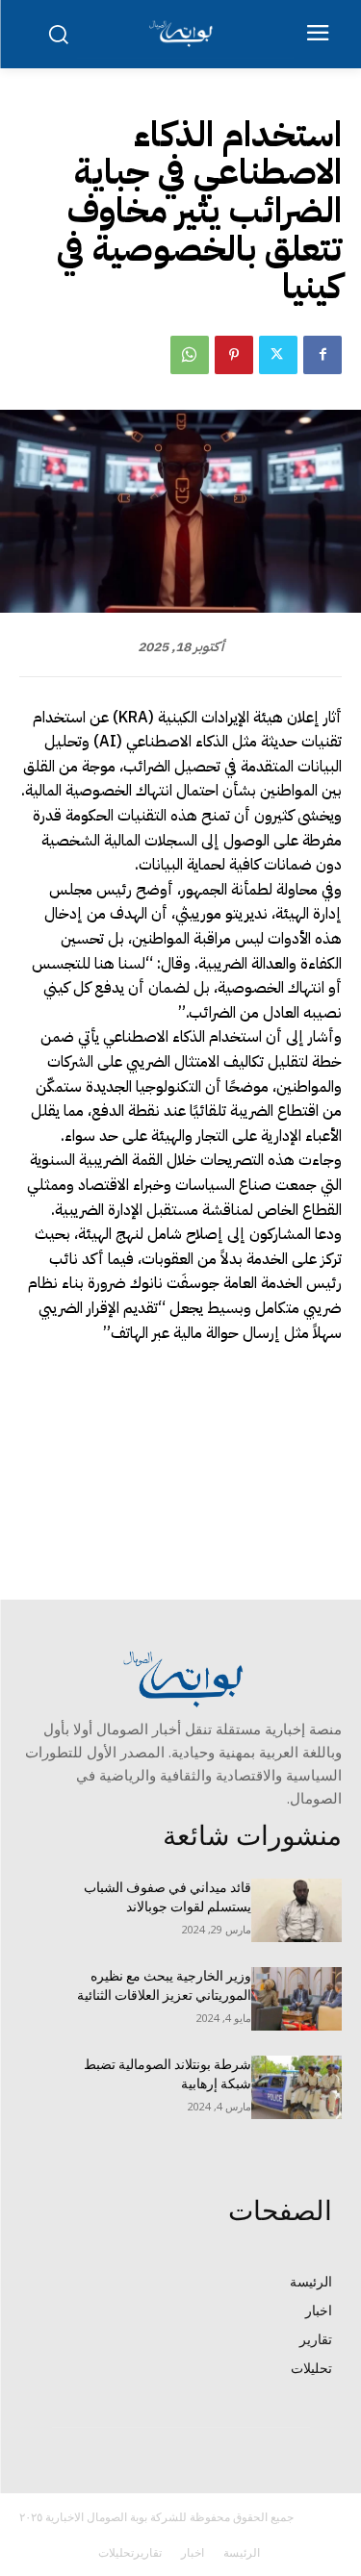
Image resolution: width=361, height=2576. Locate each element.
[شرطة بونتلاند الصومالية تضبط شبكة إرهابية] (297, 2087)
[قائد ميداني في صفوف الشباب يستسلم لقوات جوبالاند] (297, 1910)
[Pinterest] (234, 355)
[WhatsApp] (190, 355)
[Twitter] (278, 355)
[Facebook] (322, 355)
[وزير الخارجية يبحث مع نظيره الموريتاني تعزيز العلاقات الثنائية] (297, 1999)
